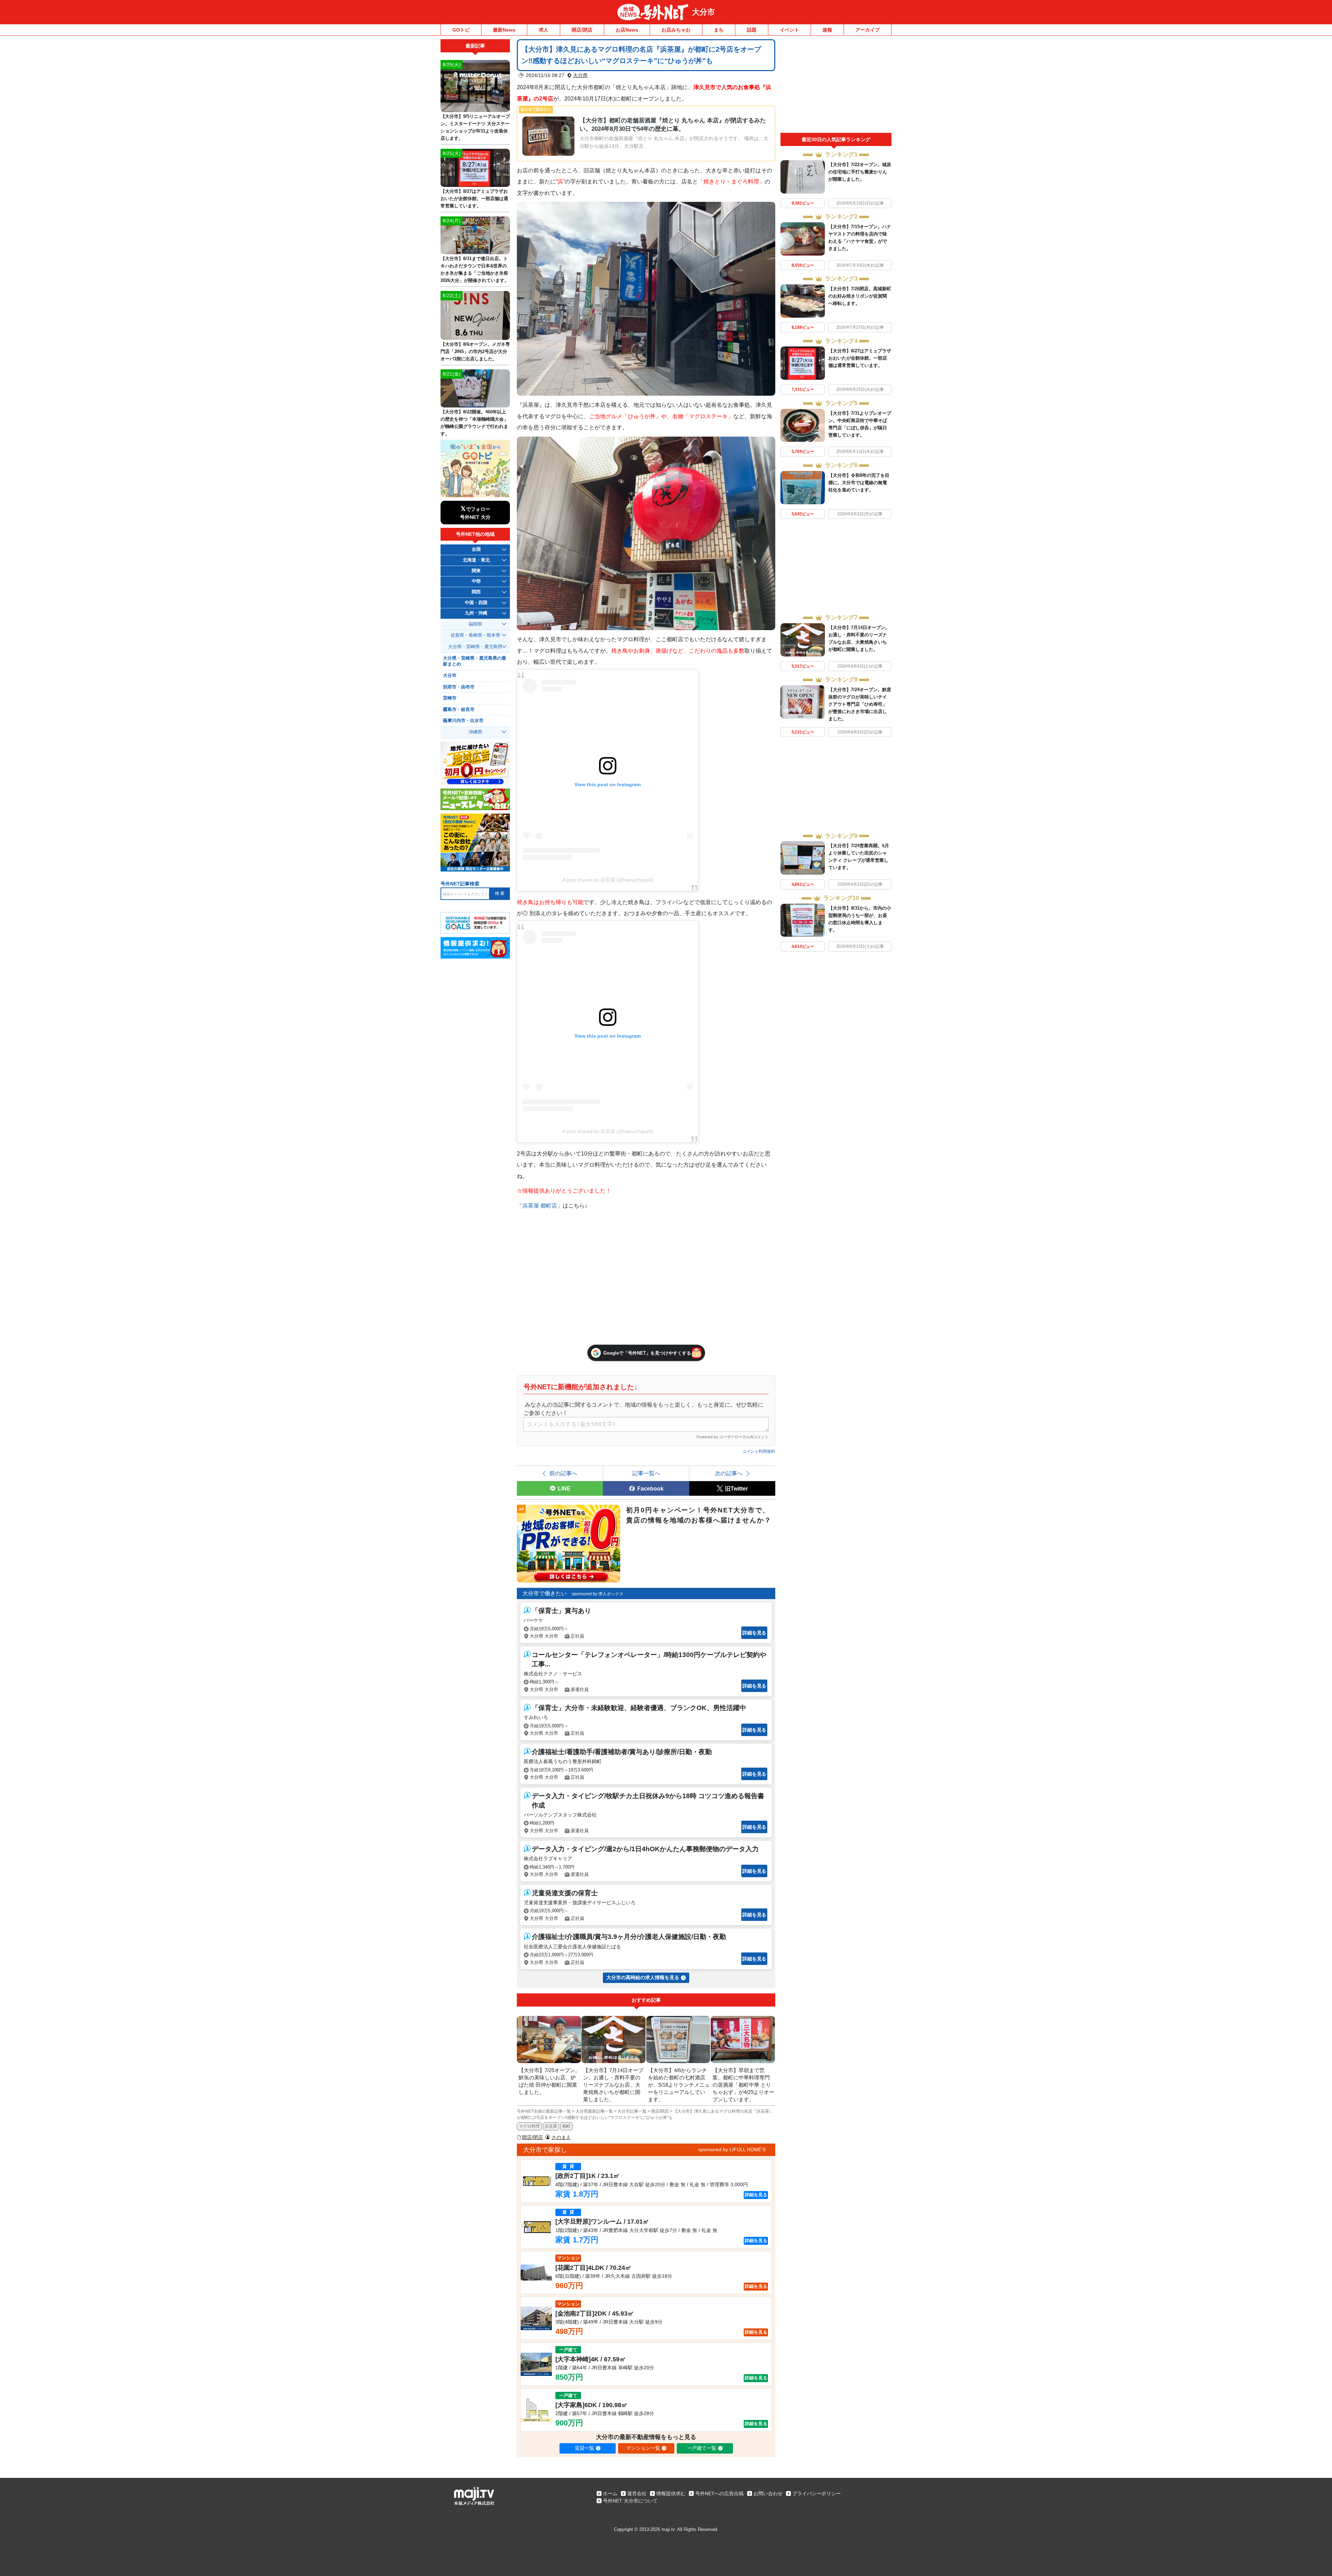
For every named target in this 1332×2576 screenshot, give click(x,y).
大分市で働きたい (545, 1593)
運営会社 (637, 2493)
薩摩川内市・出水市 (463, 721)
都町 (566, 2126)
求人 (544, 30)
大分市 (703, 12)
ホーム (610, 2493)
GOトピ (461, 30)
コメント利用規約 (759, 1451)
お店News (627, 30)
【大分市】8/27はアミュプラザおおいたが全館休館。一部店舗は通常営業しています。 (860, 358)
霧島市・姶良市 (459, 710)
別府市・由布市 (459, 687)
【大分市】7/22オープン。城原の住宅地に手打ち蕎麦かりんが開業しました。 (860, 172)
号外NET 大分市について (630, 2501)
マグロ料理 (529, 2126)
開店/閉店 (582, 30)
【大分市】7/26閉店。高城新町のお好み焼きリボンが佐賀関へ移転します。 (860, 296)
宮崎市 (450, 698)
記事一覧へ (646, 1473)
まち (719, 30)
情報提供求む (671, 2493)
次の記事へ (729, 1473)
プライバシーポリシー (817, 2493)
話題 (752, 30)
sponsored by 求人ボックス (597, 1594)
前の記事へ (563, 1473)
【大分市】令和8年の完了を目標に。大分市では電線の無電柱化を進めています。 (859, 483)
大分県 (580, 75)
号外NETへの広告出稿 (719, 2493)
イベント (789, 30)
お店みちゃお (676, 30)
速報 (827, 30)
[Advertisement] (836, 86)
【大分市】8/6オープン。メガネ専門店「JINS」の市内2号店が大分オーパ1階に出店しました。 (475, 351)
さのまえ (561, 2137)
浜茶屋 (551, 2126)
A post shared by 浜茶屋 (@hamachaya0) (608, 880)
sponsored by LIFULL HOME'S (732, 2149)
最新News (504, 30)
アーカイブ (868, 30)
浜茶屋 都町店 (540, 1205)
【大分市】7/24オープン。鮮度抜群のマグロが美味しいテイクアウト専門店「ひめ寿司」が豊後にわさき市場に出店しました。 (860, 704)
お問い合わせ (768, 2493)
